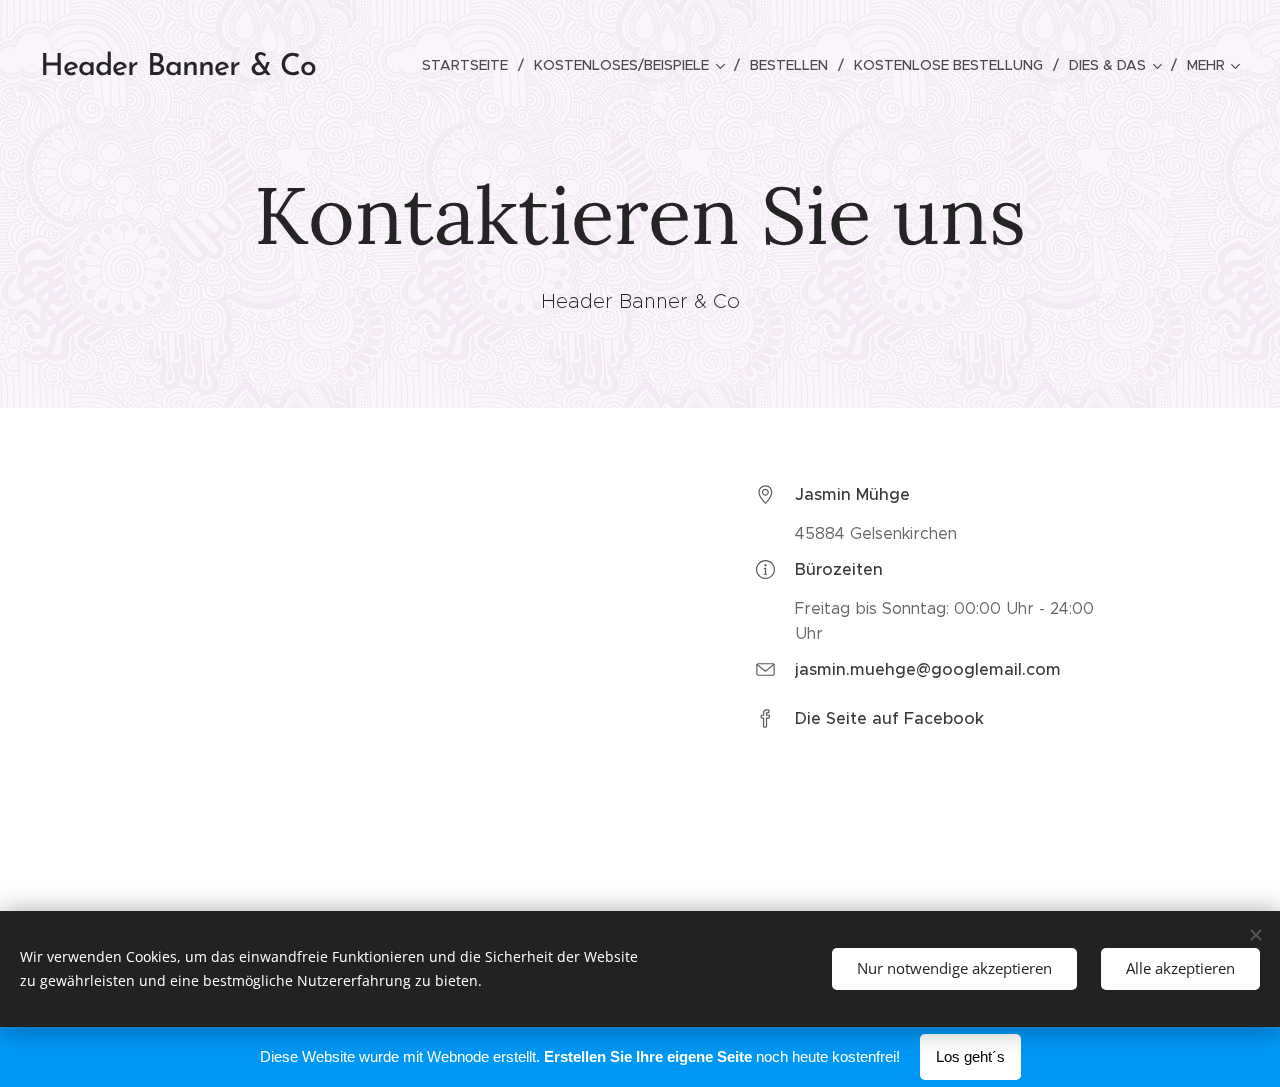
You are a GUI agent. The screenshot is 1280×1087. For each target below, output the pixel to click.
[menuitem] (470, 65)
